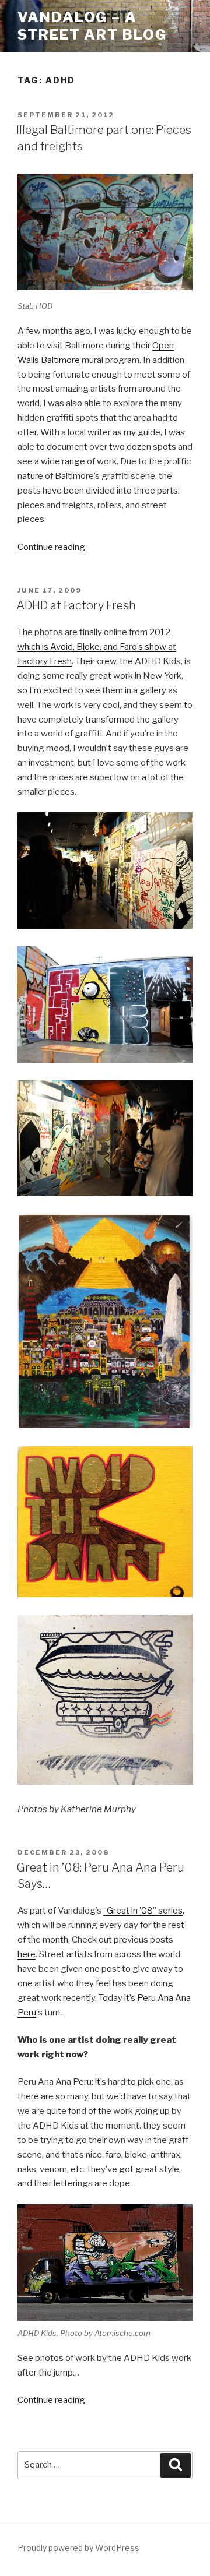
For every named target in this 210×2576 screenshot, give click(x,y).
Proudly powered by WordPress (78, 2548)
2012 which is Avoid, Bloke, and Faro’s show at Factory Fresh (97, 647)
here (27, 1954)
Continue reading (51, 547)
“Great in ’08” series (143, 1911)
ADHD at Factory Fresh (76, 605)
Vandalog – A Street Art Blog (92, 26)
